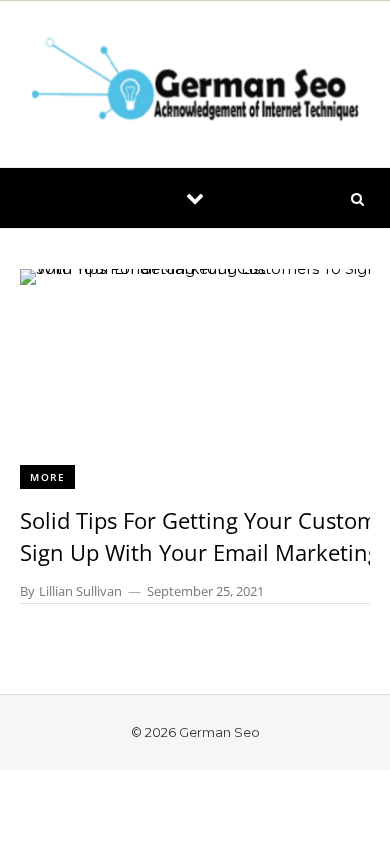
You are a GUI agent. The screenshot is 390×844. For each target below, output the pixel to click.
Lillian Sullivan (80, 591)
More (47, 477)
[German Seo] (195, 84)
